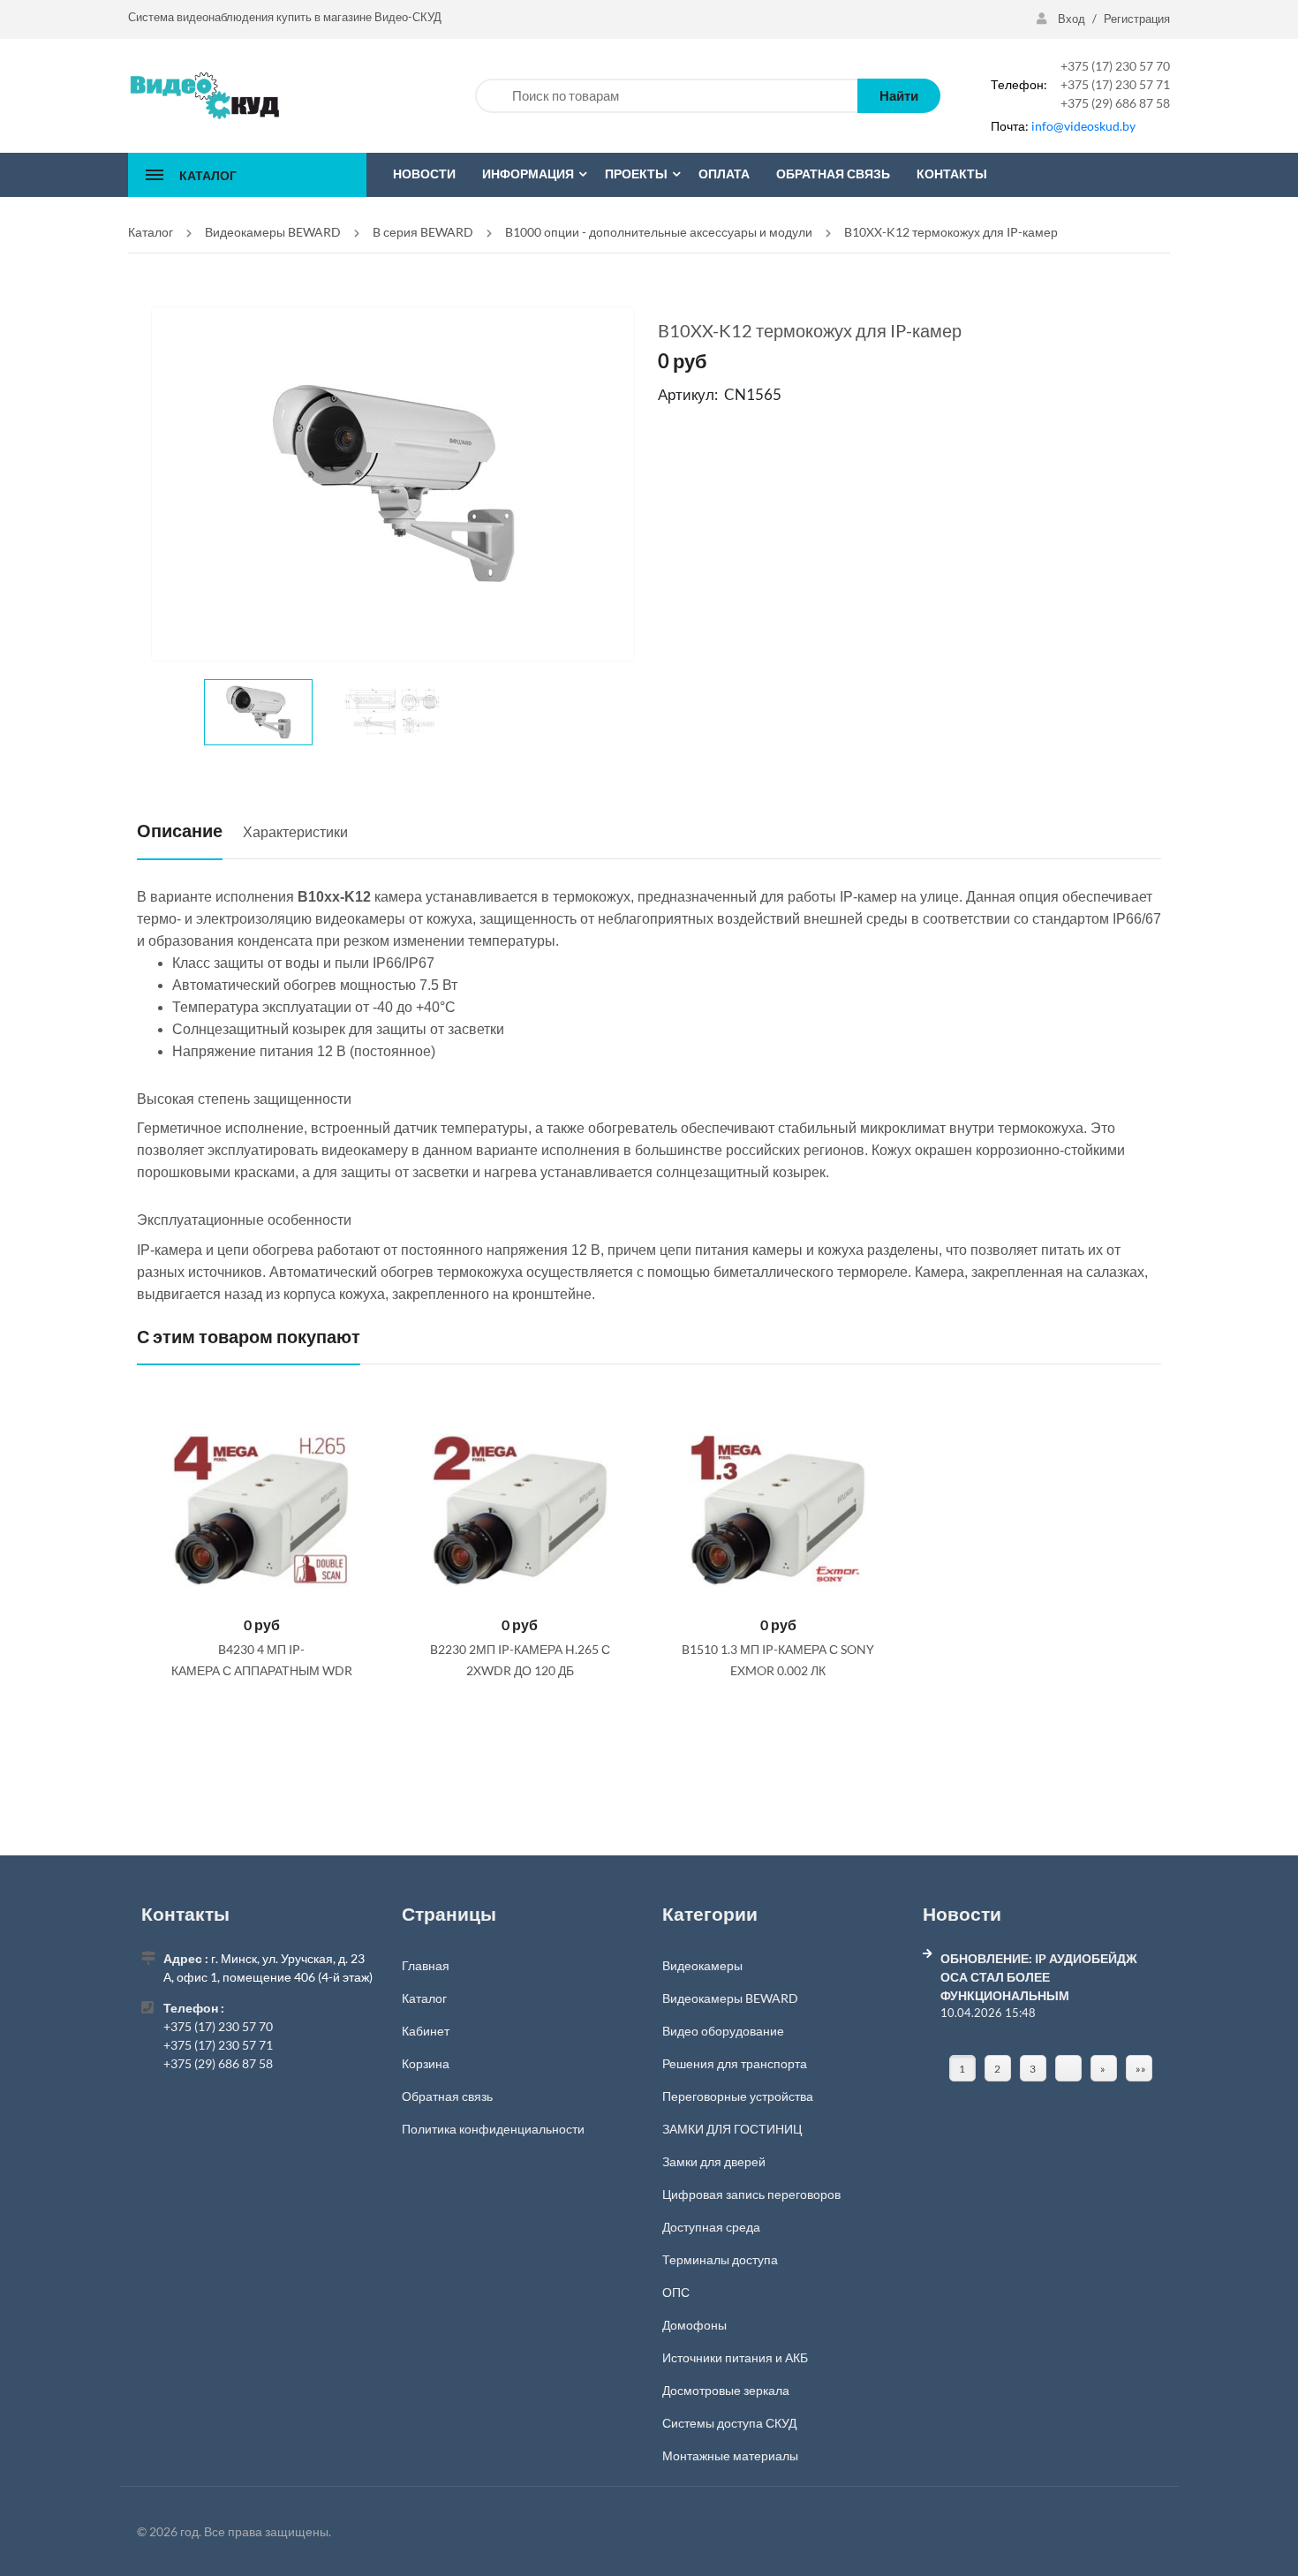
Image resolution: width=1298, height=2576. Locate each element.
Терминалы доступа (720, 2259)
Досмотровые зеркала (726, 2390)
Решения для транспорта (735, 2063)
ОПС (676, 2292)
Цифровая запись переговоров (751, 2194)
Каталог (424, 1998)
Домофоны (694, 2325)
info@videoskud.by (1083, 126)
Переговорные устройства (738, 2096)
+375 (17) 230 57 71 (1115, 84)
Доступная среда (711, 2227)
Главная (426, 1965)
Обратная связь (447, 2096)
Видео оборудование (723, 2031)
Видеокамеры (702, 1965)
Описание (180, 830)
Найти (899, 95)
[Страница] (1068, 2068)
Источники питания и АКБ (735, 2357)
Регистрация (1137, 19)
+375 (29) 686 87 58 (1115, 103)
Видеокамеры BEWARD (730, 1998)
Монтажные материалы (730, 2455)
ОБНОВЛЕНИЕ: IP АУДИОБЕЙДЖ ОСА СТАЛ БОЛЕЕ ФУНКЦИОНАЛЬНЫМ (1039, 1977)
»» (1141, 2069)
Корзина (426, 2063)
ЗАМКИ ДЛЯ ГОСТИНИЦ (732, 2129)
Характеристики (295, 831)
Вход (1072, 19)
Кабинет (426, 2031)
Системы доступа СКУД (729, 2423)
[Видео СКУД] (204, 94)
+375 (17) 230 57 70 (1115, 66)
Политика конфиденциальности (493, 2129)
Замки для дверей (714, 2161)
